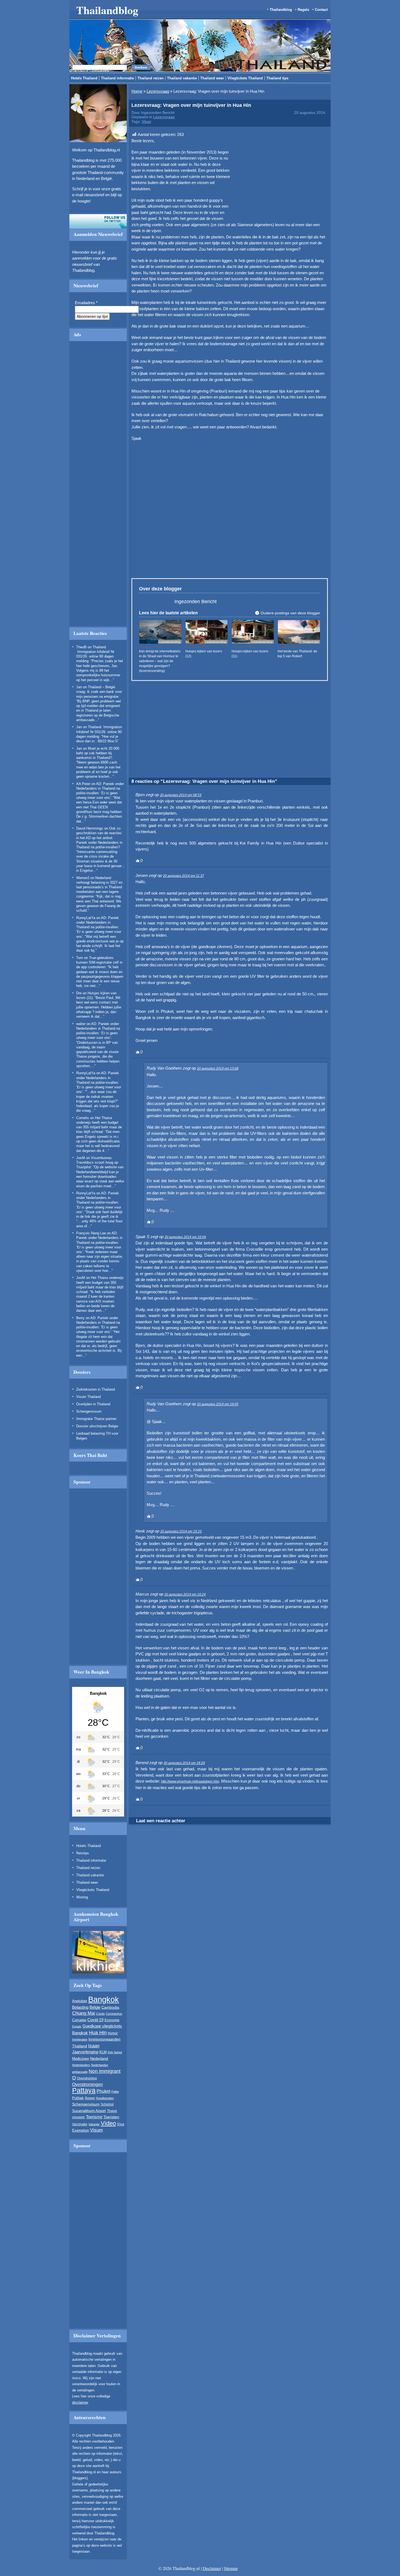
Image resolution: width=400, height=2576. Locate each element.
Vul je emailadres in (125, 316)
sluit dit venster (152, 332)
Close (299, 264)
